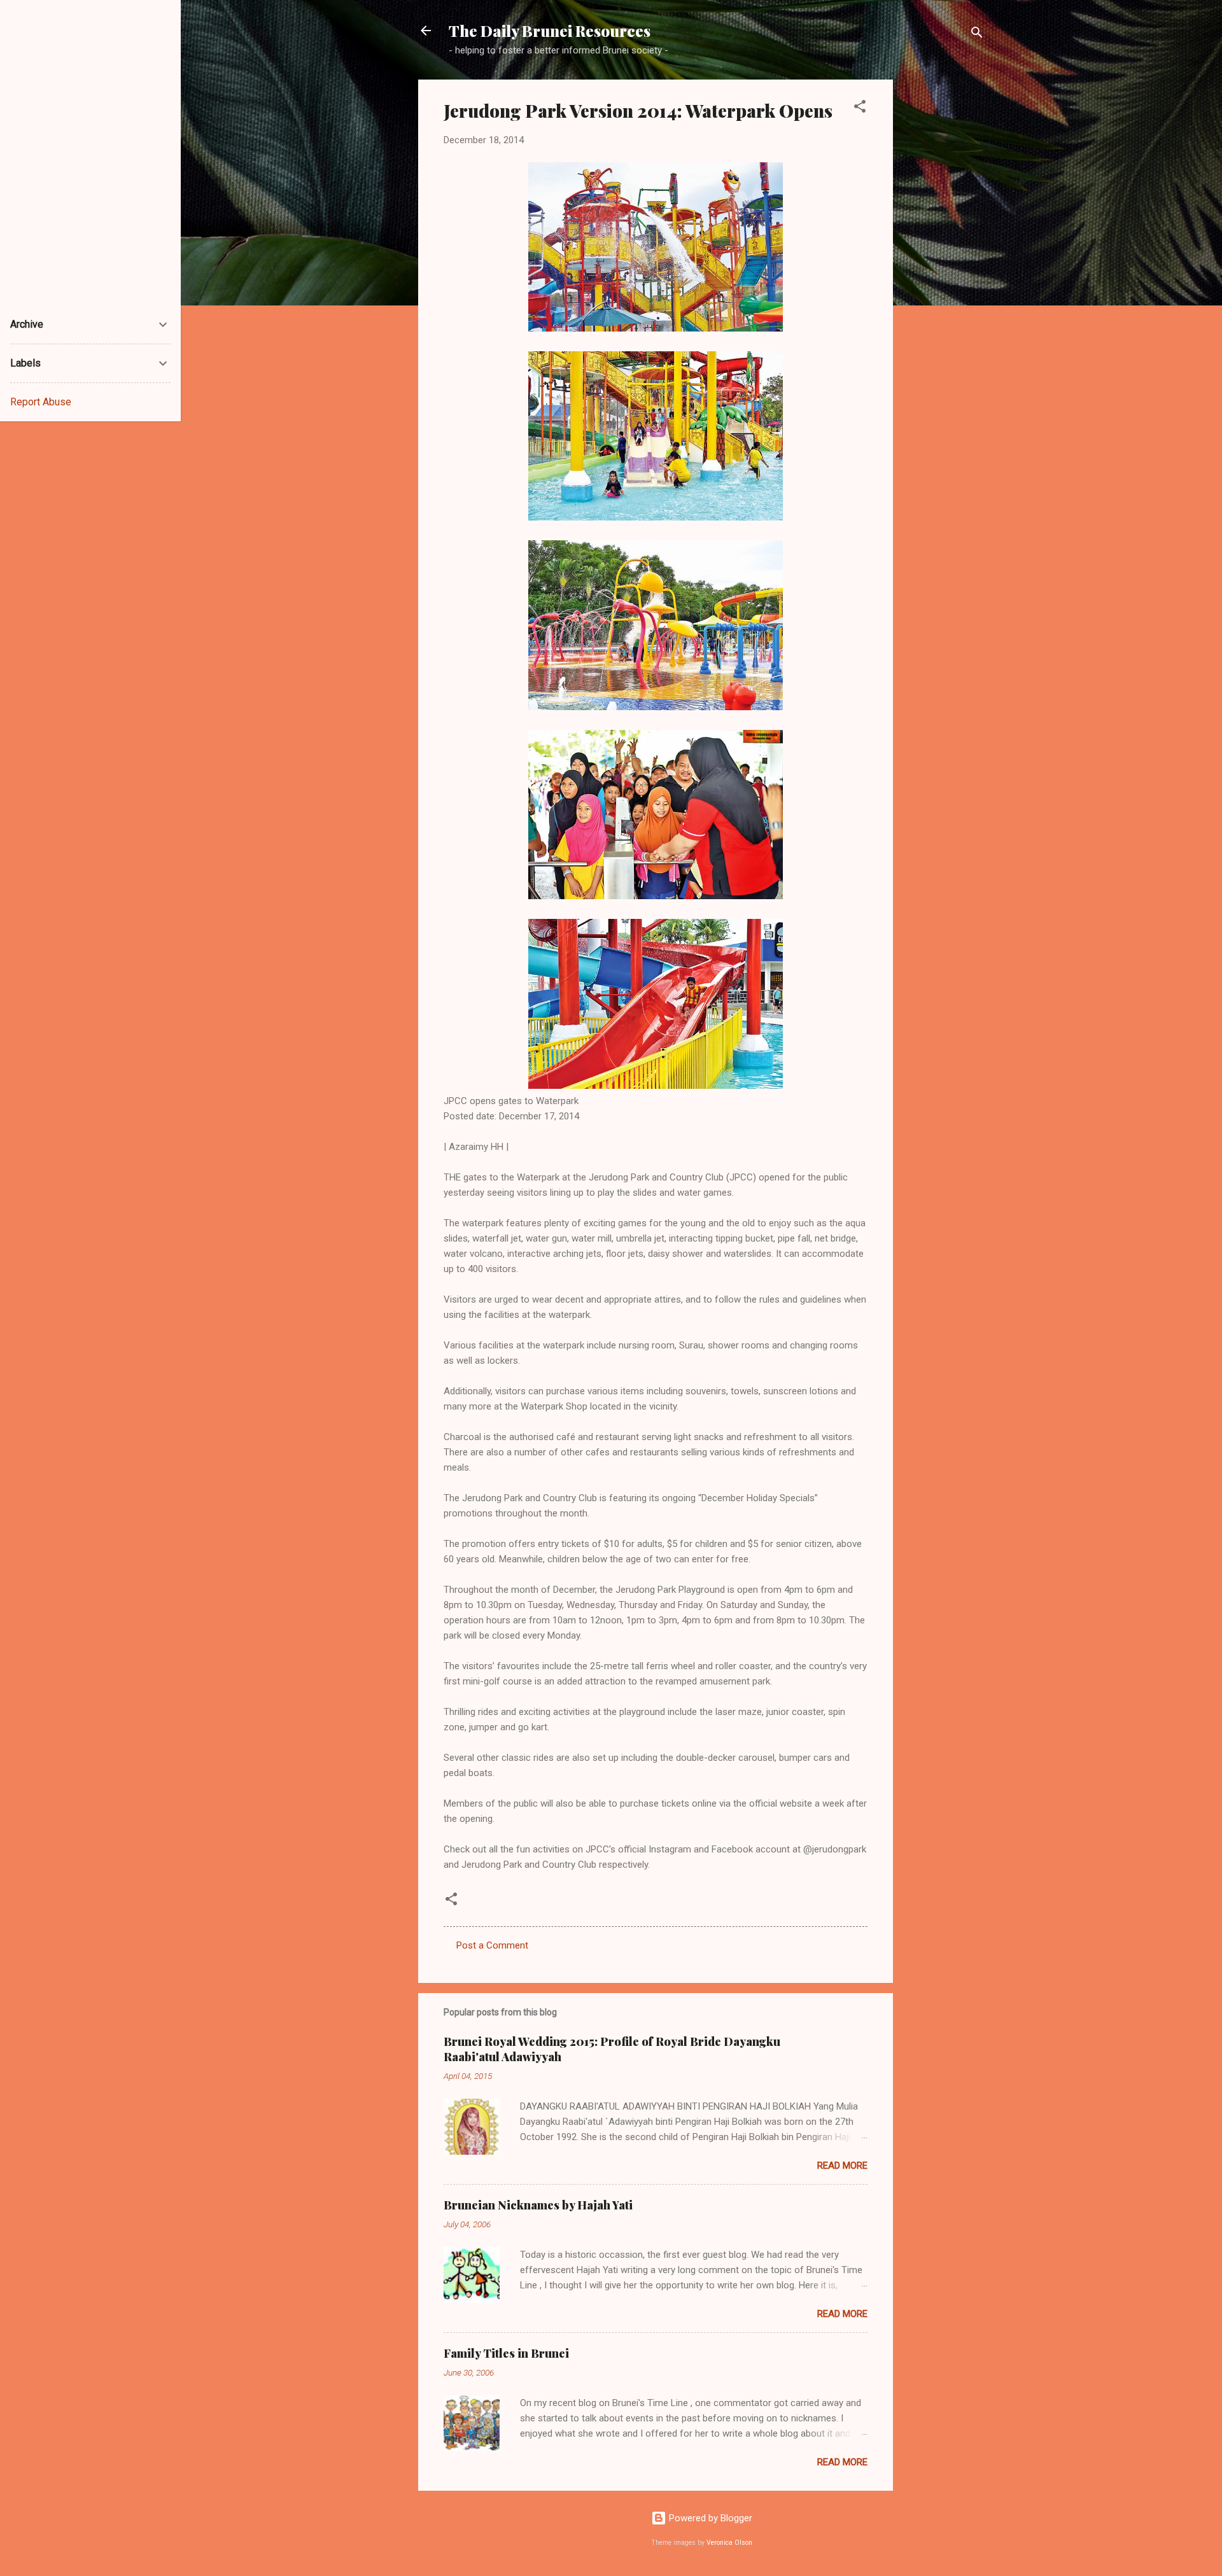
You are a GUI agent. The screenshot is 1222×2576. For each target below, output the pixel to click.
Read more (842, 2166)
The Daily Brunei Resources (550, 31)
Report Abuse (41, 402)
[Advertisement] (944, 270)
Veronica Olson (729, 2543)
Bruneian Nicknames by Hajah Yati (538, 2205)
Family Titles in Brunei (506, 2353)
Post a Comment (492, 1945)
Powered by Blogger (709, 2518)
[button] (860, 108)
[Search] (977, 35)
